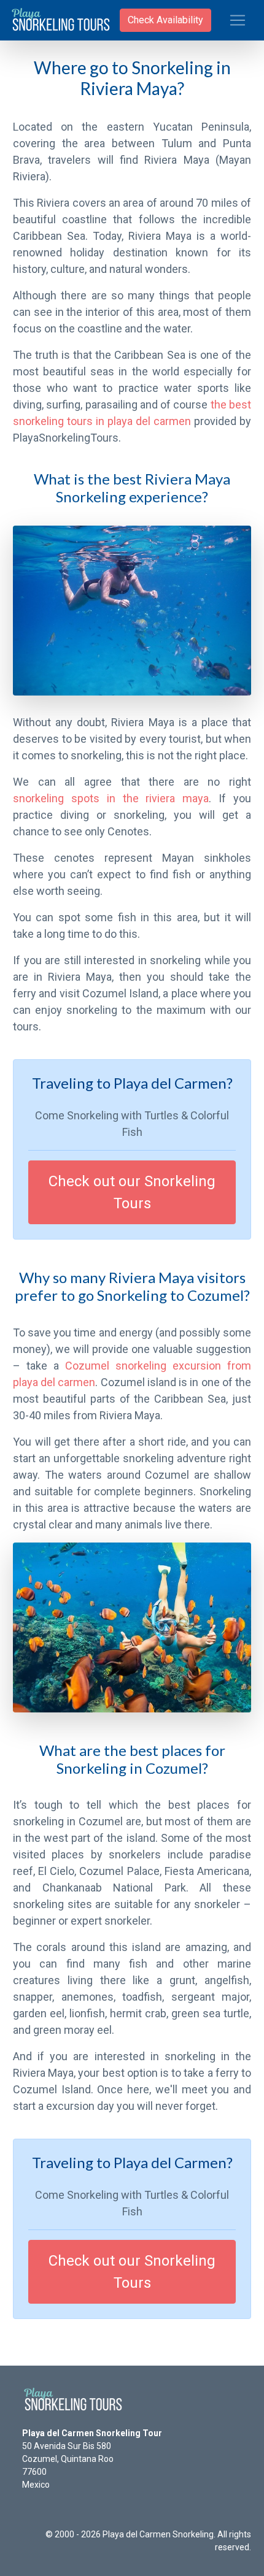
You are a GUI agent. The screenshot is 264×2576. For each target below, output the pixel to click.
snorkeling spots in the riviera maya (111, 798)
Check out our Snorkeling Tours (132, 1192)
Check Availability (165, 20)
